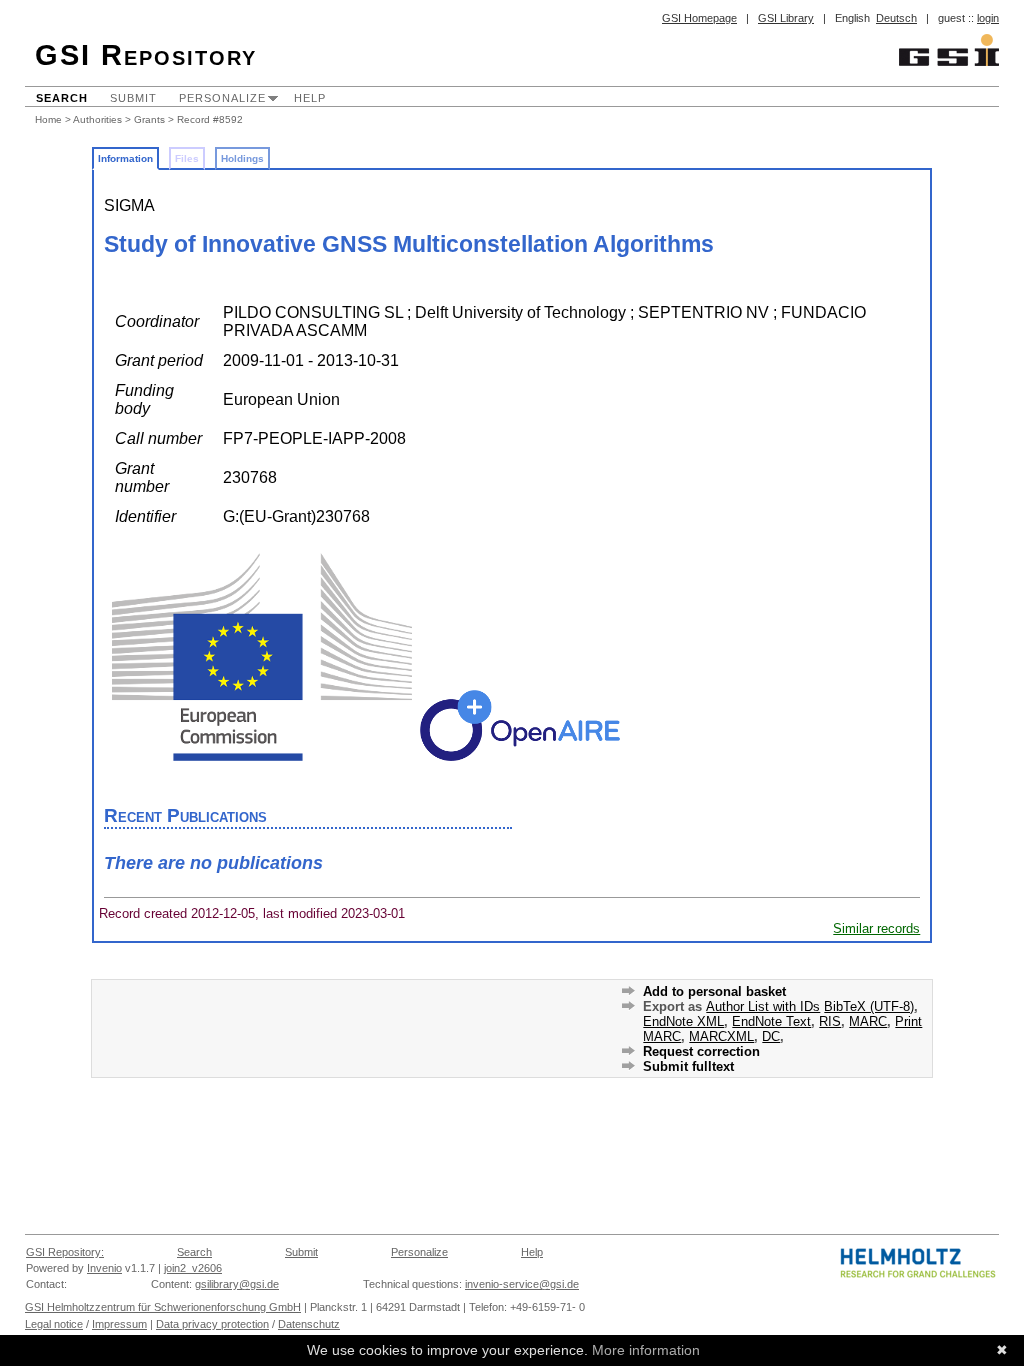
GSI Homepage (699, 18)
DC (771, 1036)
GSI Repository (146, 55)
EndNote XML (683, 1021)
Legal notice (54, 1324)
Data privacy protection (212, 1324)
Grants (149, 119)
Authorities (97, 119)
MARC (868, 1021)
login (988, 18)
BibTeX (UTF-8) (869, 1006)
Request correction (701, 1051)
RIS (830, 1021)
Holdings (242, 158)
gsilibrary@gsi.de (237, 1284)
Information (125, 158)
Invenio (104, 1268)
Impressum (119, 1324)
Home (48, 119)
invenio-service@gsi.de (522, 1284)
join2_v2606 (193, 1268)
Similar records (876, 928)
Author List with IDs (763, 1006)
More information (646, 1350)
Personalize (222, 98)
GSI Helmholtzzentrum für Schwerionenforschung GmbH (163, 1307)
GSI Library (786, 18)
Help (310, 98)
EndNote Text (771, 1021)
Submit (133, 98)
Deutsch (896, 18)
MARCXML (721, 1036)
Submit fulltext (688, 1066)
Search (62, 98)
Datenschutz (309, 1324)
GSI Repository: (65, 1252)
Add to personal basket (714, 991)
